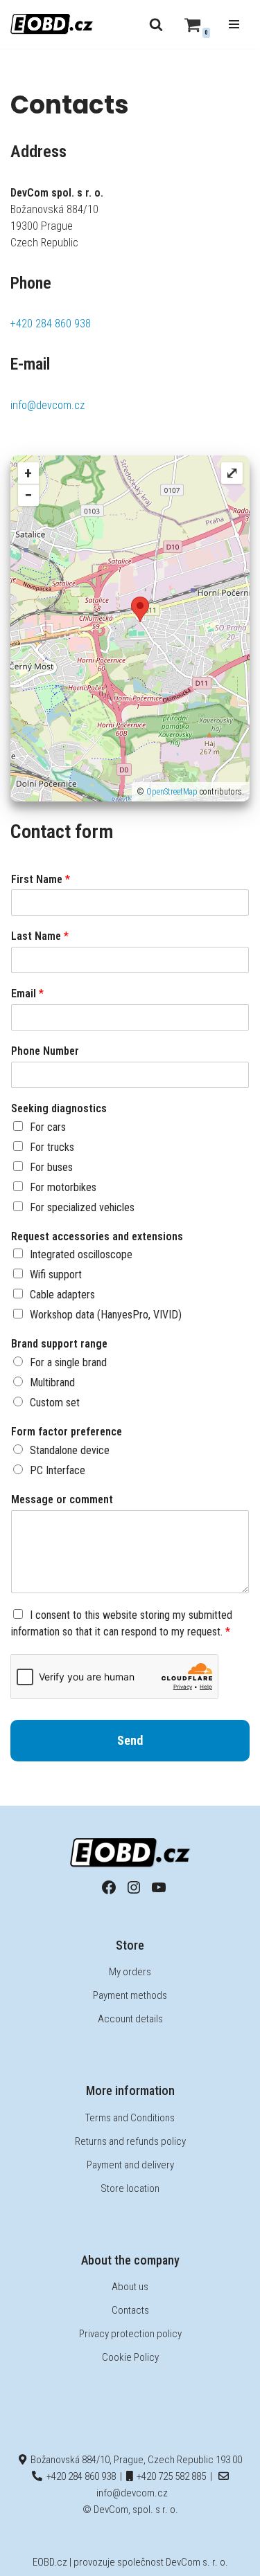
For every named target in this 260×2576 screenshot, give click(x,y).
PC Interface (58, 1470)
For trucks (52, 1147)
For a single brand (68, 1362)
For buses (51, 1167)
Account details (130, 2019)
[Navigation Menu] (234, 24)
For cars (48, 1127)
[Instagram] (134, 1887)
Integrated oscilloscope (81, 1254)
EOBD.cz (50, 2562)
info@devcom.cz (47, 405)
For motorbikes (63, 1187)
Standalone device (70, 1450)
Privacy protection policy (130, 2334)
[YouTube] (159, 1887)
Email (27, 994)
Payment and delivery (130, 2165)
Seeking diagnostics (59, 1108)
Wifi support (56, 1275)
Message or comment (62, 1499)
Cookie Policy (130, 2357)
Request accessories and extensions (97, 1236)
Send (130, 1740)
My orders (130, 1972)
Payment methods (130, 1995)
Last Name (40, 936)
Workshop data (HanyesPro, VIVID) (106, 1315)
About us (130, 2287)
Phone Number (45, 1051)
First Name (41, 879)
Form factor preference (67, 1432)
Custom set (55, 1403)
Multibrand (52, 1382)
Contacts (130, 2310)
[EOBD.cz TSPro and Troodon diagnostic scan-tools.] (52, 24)
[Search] (156, 24)
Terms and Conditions (130, 2118)
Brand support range (59, 1344)
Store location (130, 2188)
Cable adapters (62, 1295)
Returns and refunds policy (130, 2141)
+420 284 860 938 (51, 324)
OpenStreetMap (172, 792)
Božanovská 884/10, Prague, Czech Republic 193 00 (134, 2460)
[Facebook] (109, 1887)
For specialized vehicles (82, 1207)
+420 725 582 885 (169, 2476)
